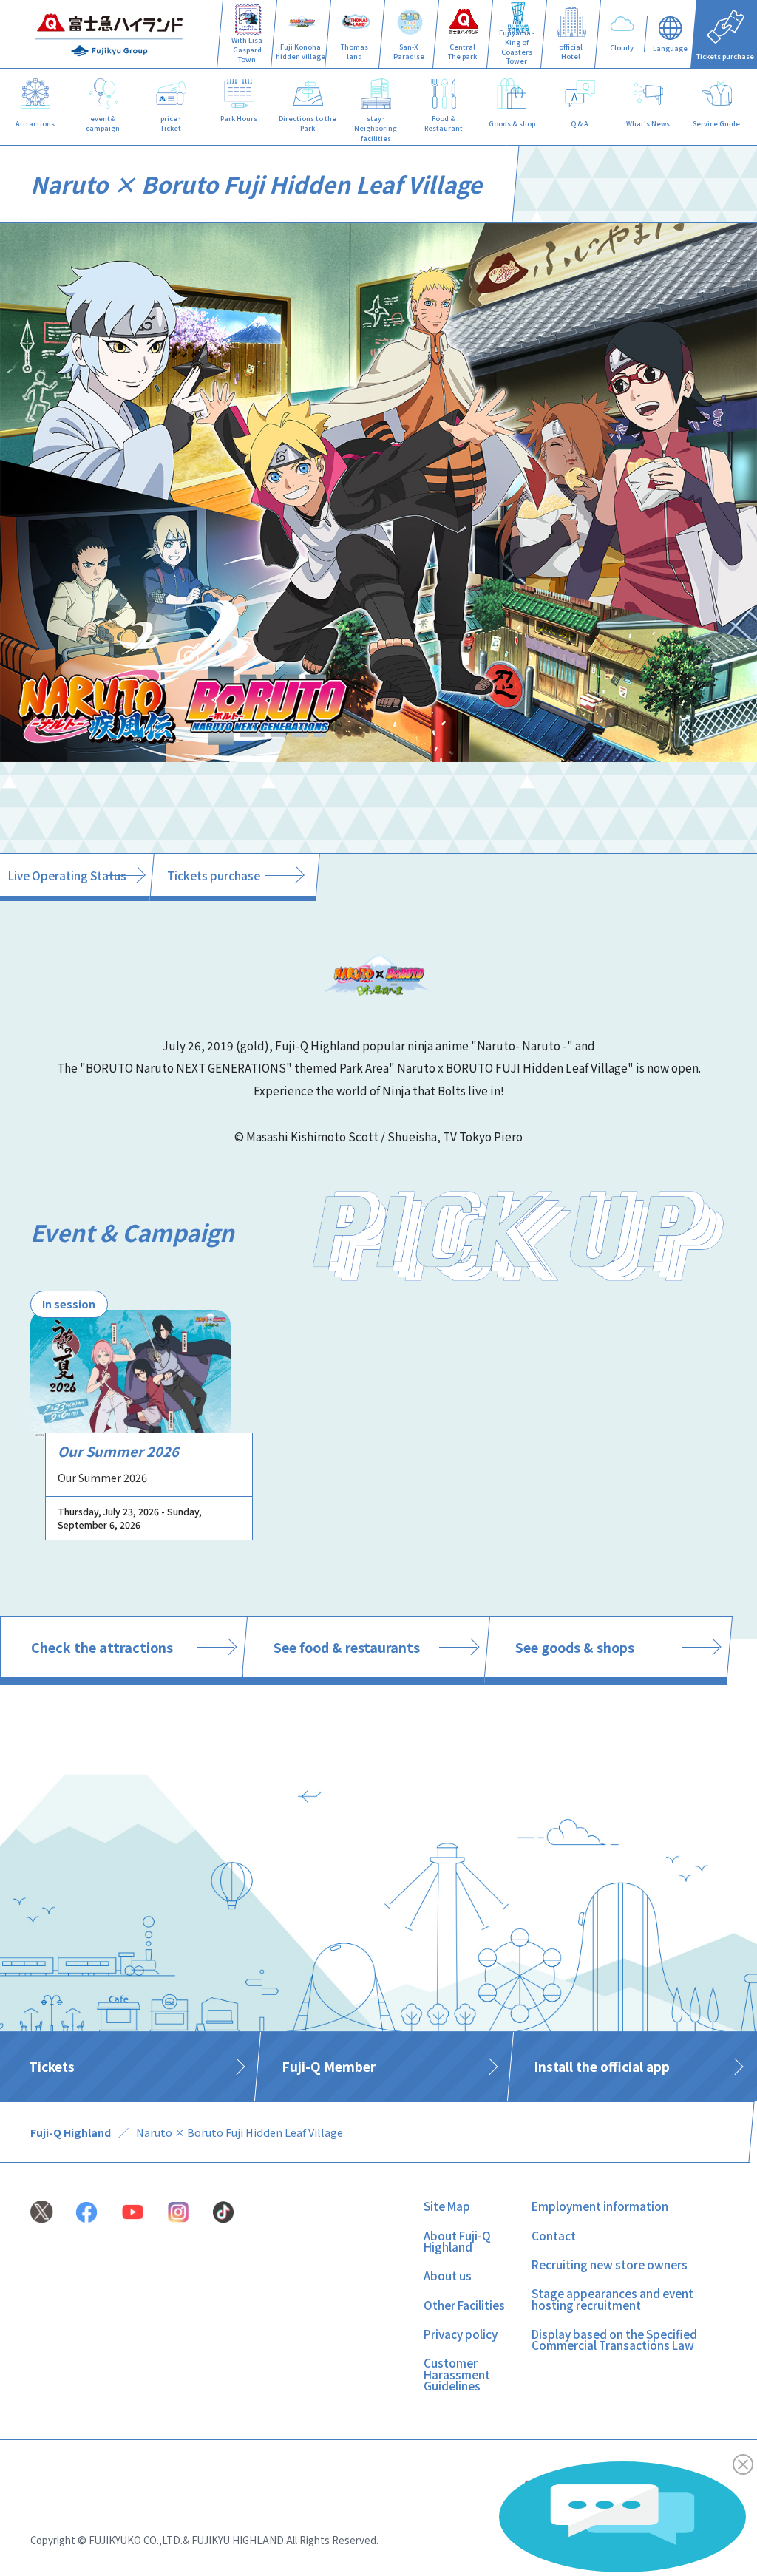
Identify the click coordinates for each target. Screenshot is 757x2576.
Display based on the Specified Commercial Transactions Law (614, 2339)
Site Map (447, 2206)
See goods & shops (575, 1647)
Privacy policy (461, 2334)
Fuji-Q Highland (71, 2132)
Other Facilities (464, 2305)
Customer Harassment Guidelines (457, 2374)
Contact (554, 2235)
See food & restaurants (347, 1647)
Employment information (600, 2206)
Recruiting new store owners (610, 2264)
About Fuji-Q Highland (457, 2241)
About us (448, 2275)
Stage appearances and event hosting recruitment (612, 2298)
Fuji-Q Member (328, 2066)
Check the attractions (102, 1647)
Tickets (52, 2066)
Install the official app (602, 2066)
